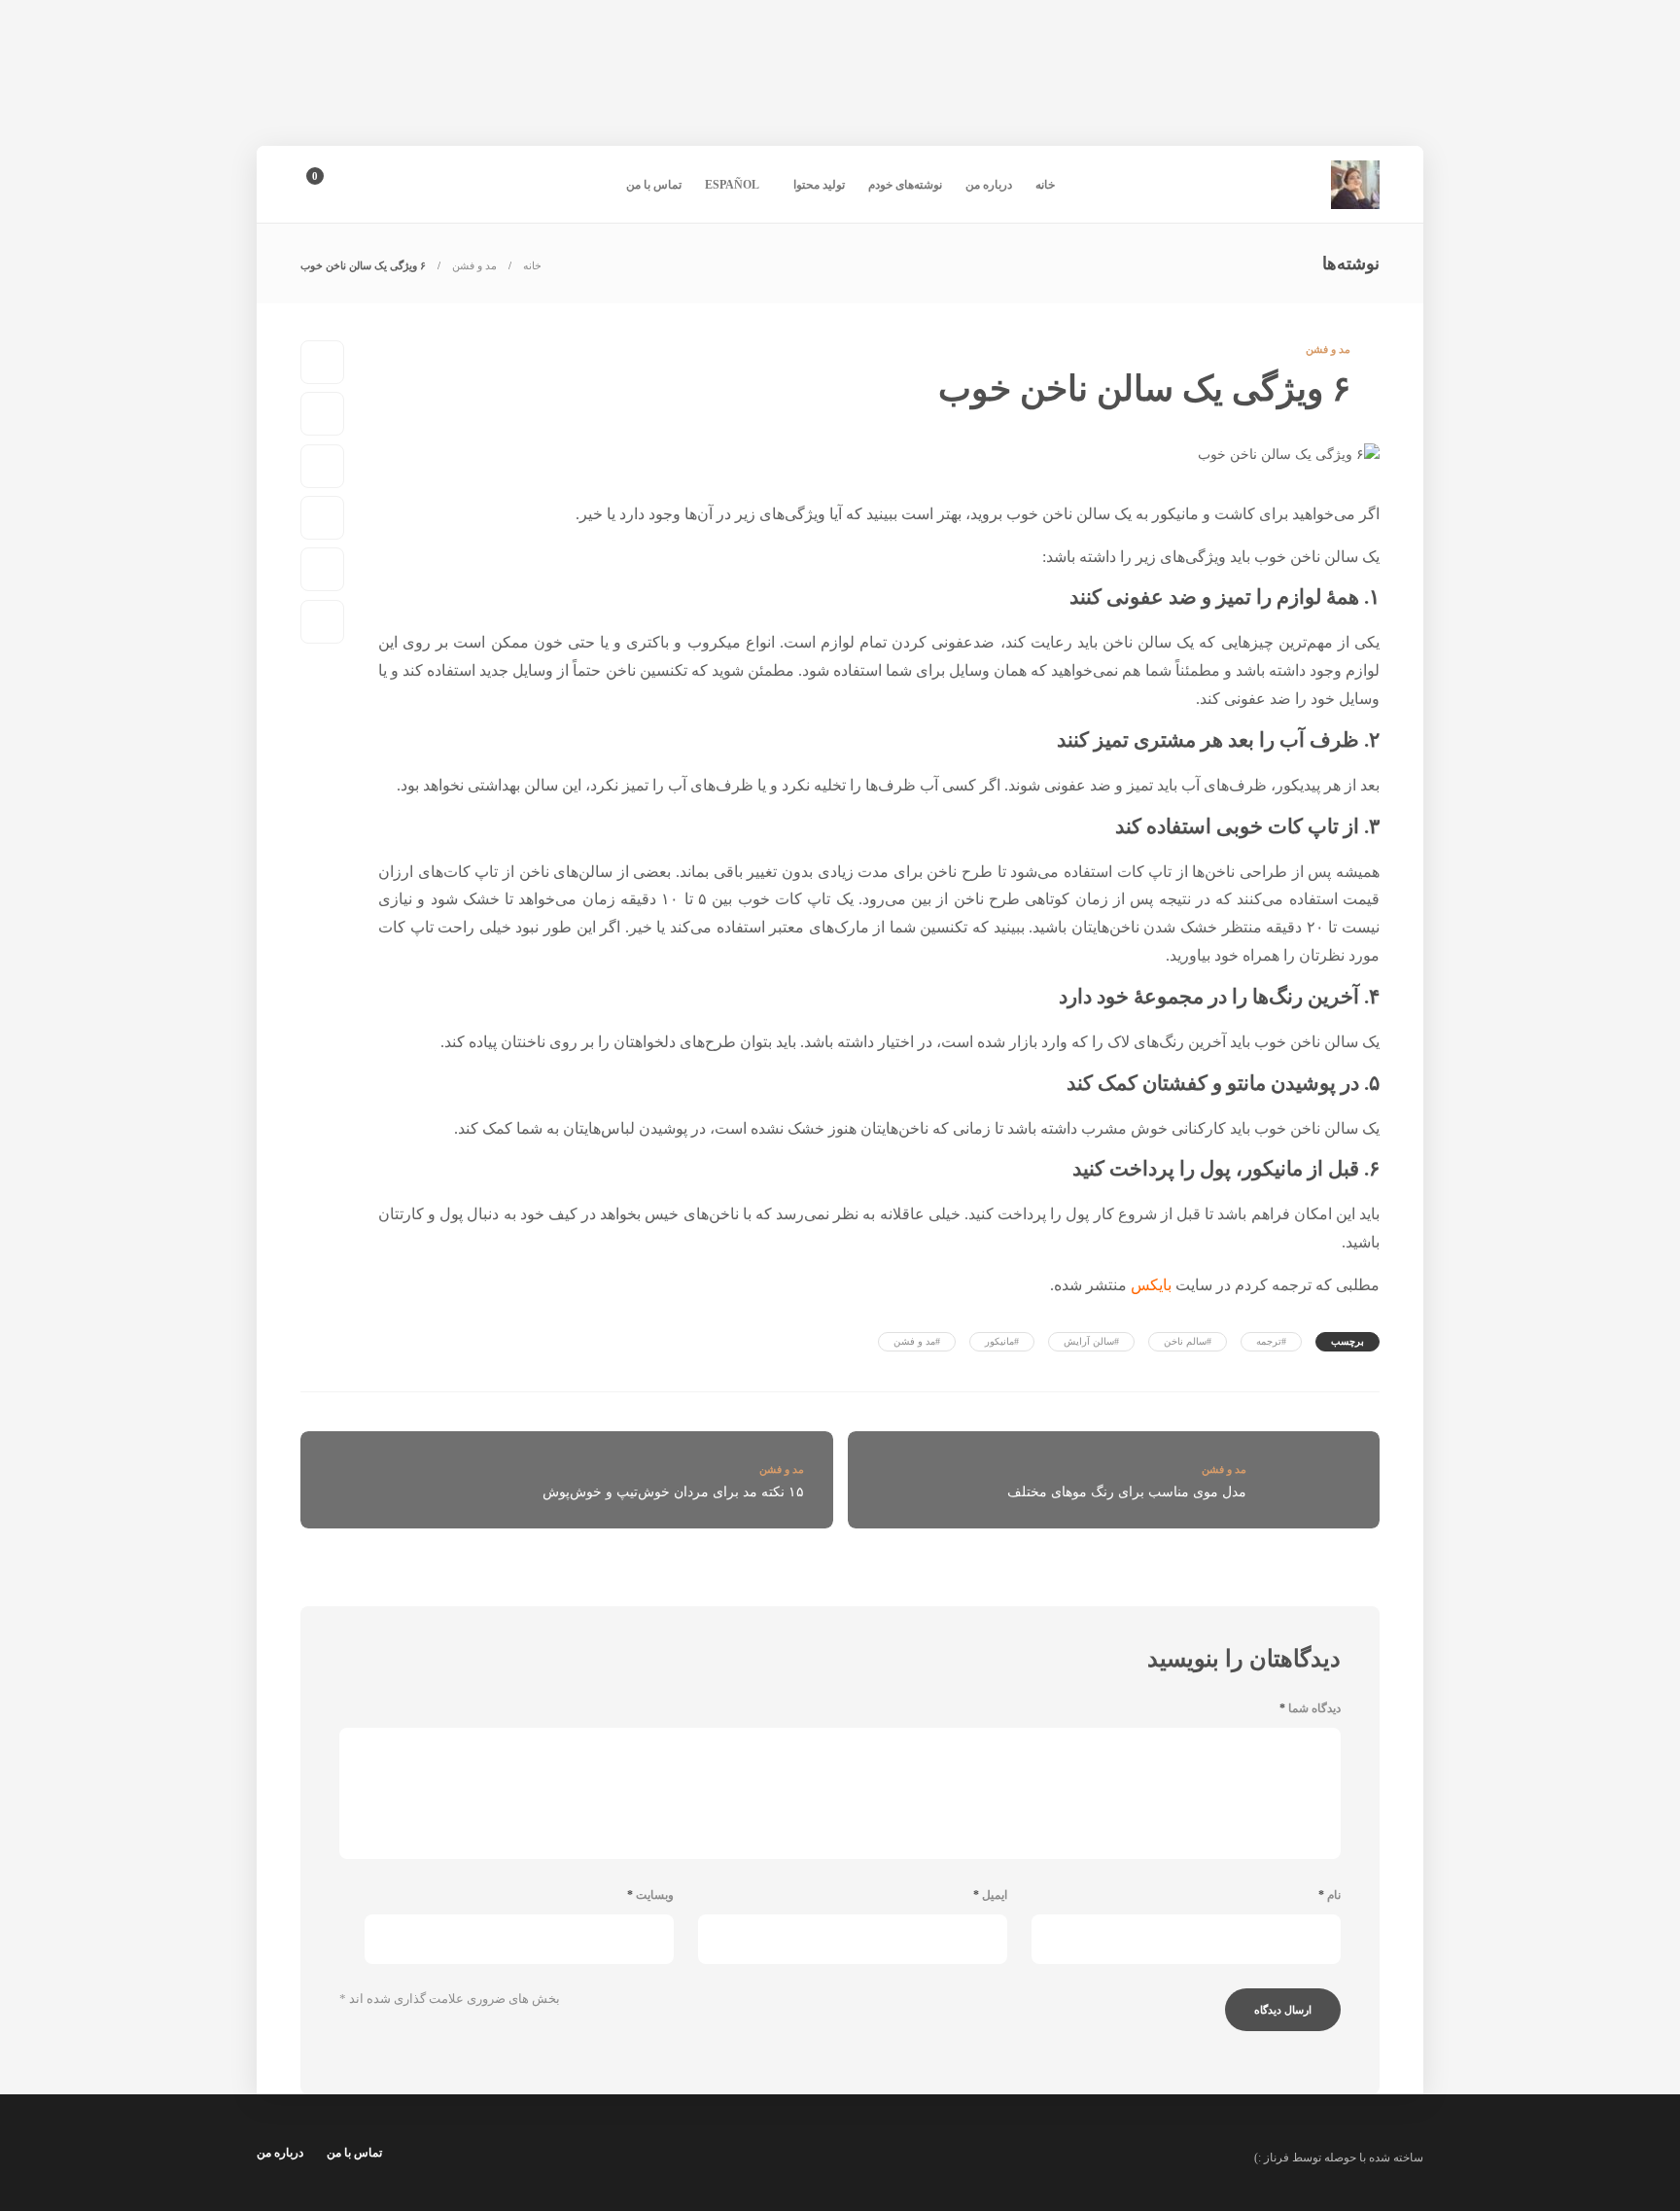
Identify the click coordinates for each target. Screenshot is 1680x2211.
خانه (1045, 185)
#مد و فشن (917, 1341)
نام (1330, 1895)
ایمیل (990, 1895)
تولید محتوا (819, 185)
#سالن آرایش (1091, 1341)
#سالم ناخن (1188, 1341)
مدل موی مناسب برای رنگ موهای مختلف (1127, 1492)
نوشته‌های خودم (905, 185)
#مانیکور (1002, 1341)
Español (732, 185)
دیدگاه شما (1310, 1708)
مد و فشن (474, 265)
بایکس (1151, 1285)
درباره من (989, 185)
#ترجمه (1271, 1341)
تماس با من (654, 185)
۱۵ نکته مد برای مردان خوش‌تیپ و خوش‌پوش (673, 1492)
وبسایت (650, 1895)
